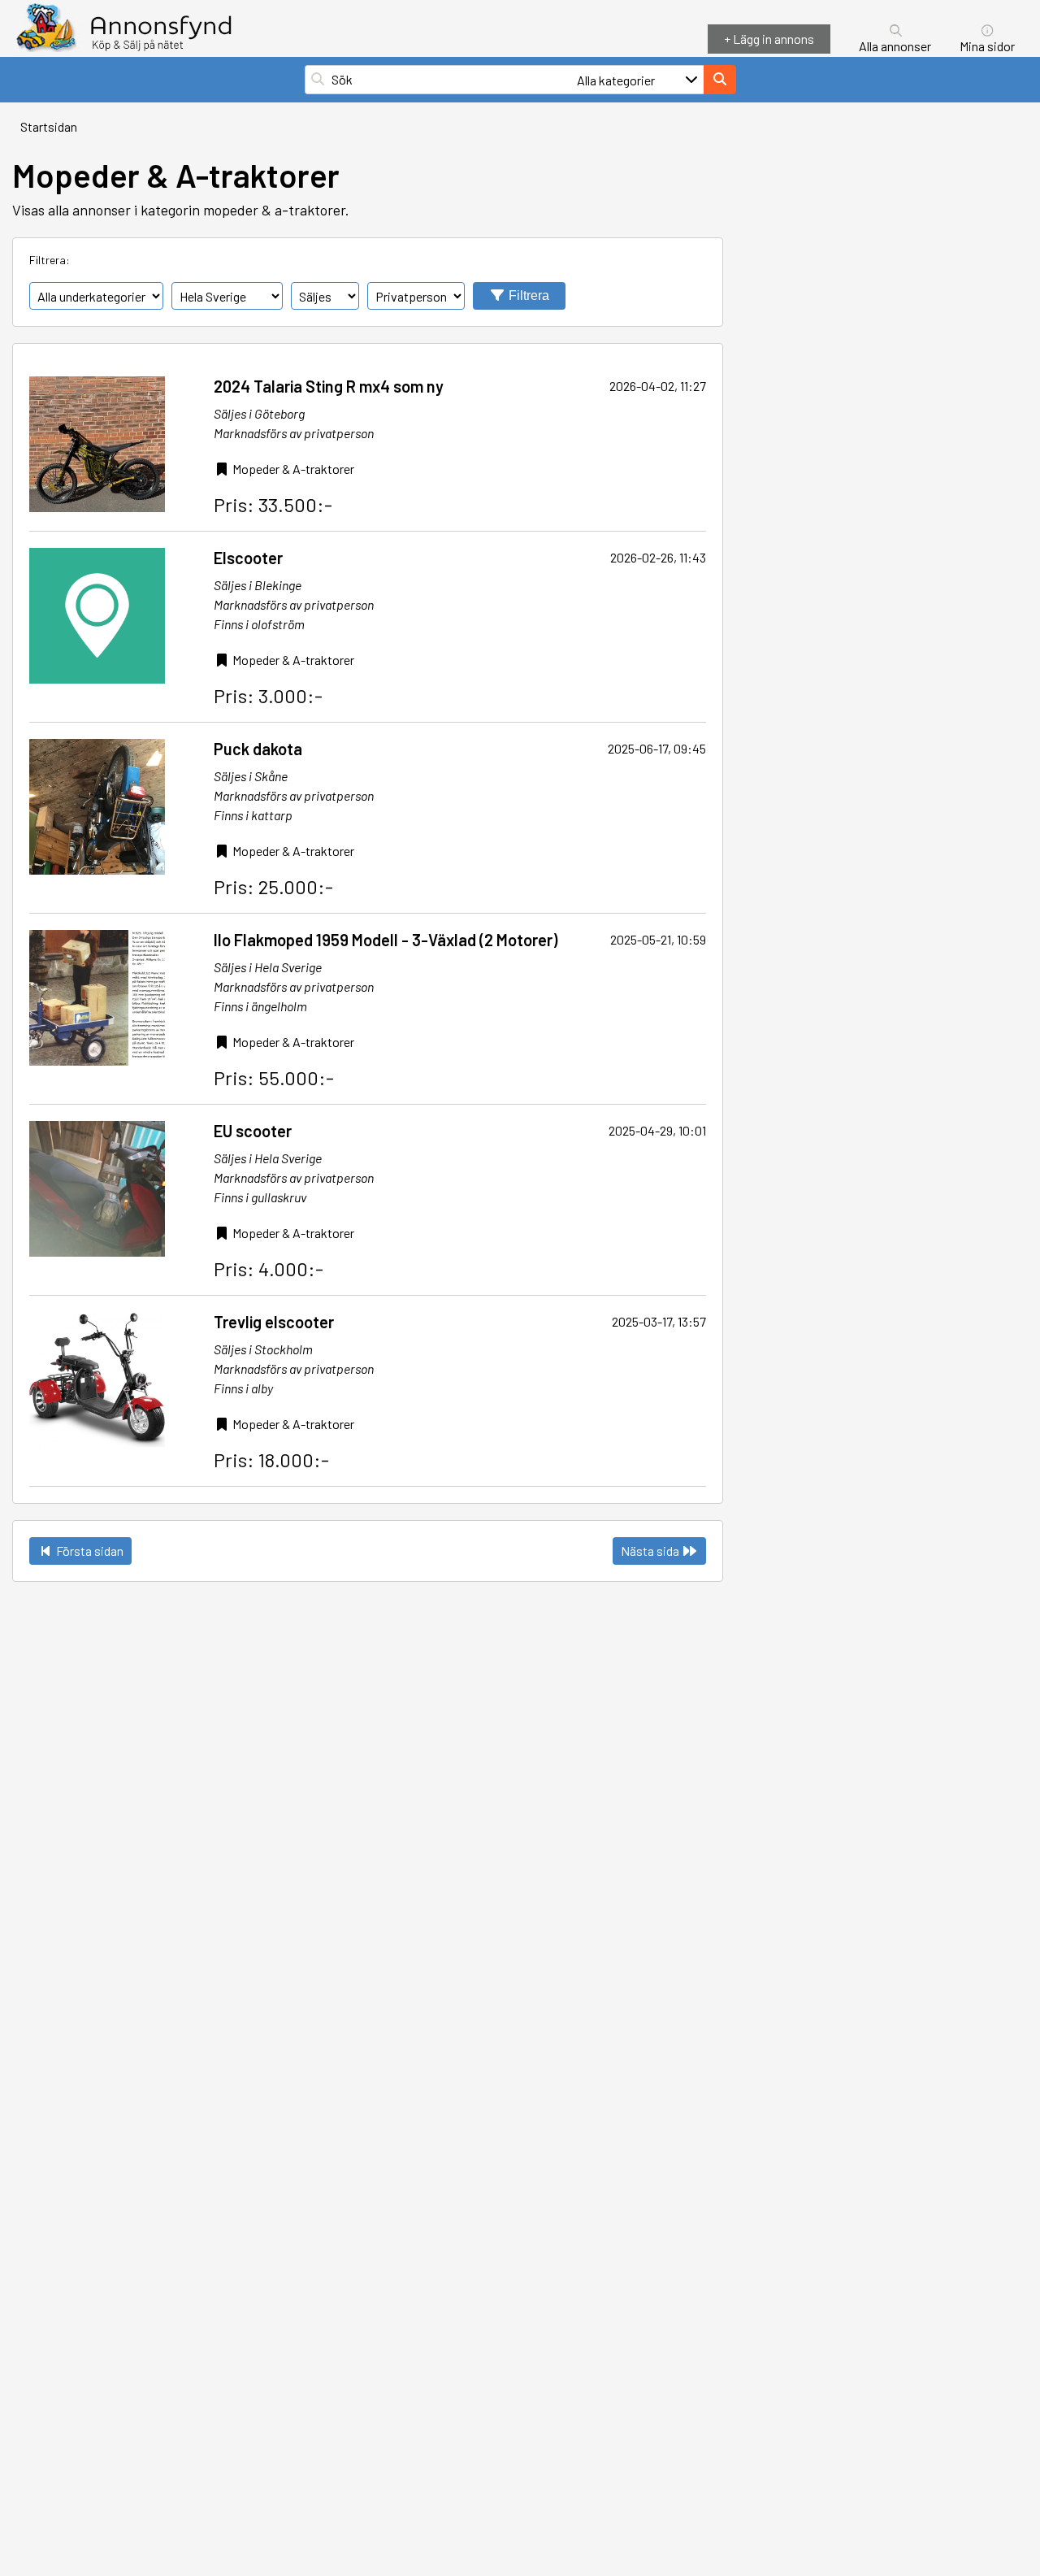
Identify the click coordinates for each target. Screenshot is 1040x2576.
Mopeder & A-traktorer (293, 469)
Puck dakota (258, 749)
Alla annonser (895, 46)
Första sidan (89, 1551)
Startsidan (49, 126)
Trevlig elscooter (274, 1322)
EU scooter (253, 1131)
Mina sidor (987, 46)
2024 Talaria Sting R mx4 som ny (329, 386)
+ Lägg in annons (769, 39)
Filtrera (527, 295)
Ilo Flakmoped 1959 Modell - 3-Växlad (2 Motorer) (386, 940)
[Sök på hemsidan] (720, 80)
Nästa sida (651, 1551)
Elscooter (248, 558)
